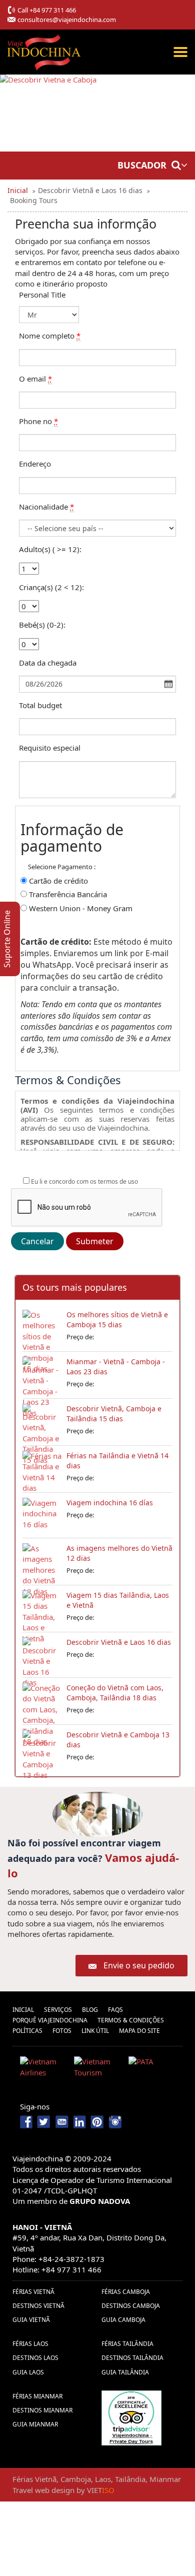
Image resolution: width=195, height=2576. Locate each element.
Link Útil (95, 2031)
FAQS (115, 2010)
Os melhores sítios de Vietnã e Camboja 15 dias (117, 1320)
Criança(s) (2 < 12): (51, 587)
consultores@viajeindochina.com (67, 20)
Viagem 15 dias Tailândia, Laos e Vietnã (118, 1600)
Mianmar (165, 2479)
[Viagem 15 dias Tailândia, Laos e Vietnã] (42, 1608)
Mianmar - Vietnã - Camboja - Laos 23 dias (116, 1367)
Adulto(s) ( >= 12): (50, 549)
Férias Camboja (126, 2292)
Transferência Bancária (68, 894)
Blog (90, 2010)
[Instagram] (115, 2121)
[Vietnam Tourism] (97, 2069)
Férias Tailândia (127, 2344)
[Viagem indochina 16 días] (42, 1515)
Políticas (27, 2031)
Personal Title (42, 295)
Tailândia (130, 2479)
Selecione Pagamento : (62, 867)
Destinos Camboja (131, 2306)
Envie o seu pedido (139, 1965)
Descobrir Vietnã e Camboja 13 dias (118, 1740)
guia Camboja (123, 2320)
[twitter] (45, 2121)
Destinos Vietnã (38, 2306)
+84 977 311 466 (53, 10)
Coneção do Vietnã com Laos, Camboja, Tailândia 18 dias (115, 1693)
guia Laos (28, 2372)
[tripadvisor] (131, 2417)
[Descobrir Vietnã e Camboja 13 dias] (42, 1747)
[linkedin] (79, 2121)
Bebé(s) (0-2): (42, 625)
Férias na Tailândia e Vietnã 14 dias (117, 1461)
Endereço (35, 464)
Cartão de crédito (58, 881)
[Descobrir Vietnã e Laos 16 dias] (42, 1655)
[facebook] (27, 2121)
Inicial (23, 2010)
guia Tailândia (125, 2372)
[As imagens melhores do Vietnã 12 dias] (42, 1561)
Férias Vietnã (33, 2292)
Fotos (62, 2031)
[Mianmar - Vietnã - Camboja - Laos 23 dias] (42, 1374)
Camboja (76, 2479)
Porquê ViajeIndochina (50, 2020)
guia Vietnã (31, 2320)
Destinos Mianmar (42, 2410)
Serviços (58, 2010)
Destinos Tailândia (132, 2358)
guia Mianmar (35, 2424)
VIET (101, 2490)
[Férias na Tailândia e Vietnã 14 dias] (42, 1468)
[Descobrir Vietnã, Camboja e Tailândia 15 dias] (42, 1421)
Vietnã (46, 2479)
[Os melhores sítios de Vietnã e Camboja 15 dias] (42, 1327)
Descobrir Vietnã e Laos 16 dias (119, 1642)
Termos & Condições (131, 2020)
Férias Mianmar (37, 2396)
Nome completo (50, 336)
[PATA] (152, 2069)
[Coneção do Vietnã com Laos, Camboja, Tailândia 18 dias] (42, 1700)
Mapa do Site (139, 2031)
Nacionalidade (46, 507)
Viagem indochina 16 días (110, 1503)
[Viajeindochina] (45, 50)
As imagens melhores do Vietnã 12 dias (119, 1553)
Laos (103, 2479)
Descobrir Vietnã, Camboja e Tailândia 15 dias (114, 1414)
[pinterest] (97, 2121)
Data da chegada (48, 663)
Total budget (40, 705)
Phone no (38, 421)
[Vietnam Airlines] (43, 2069)
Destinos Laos (35, 2358)
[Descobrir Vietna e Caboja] (48, 113)
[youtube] (62, 2121)
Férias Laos (30, 2344)
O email (35, 379)
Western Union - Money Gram (81, 908)
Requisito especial (50, 748)
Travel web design (43, 2490)
